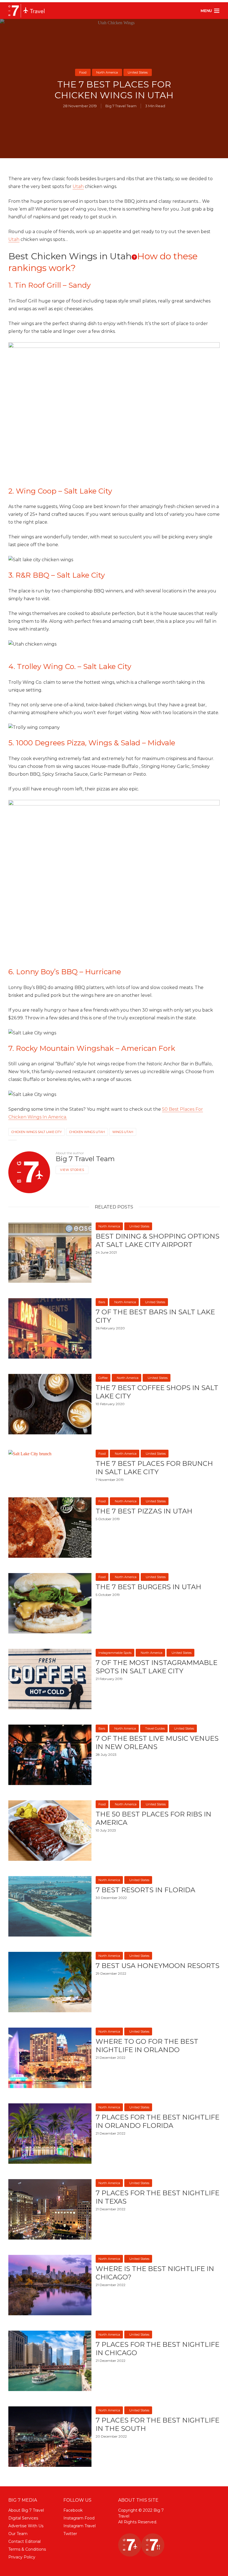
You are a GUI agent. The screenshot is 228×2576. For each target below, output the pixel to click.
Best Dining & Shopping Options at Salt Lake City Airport (158, 1240)
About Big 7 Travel (26, 2510)
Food (83, 72)
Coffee (103, 1378)
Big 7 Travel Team (121, 106)
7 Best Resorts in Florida (145, 1890)
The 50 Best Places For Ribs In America (153, 1818)
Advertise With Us (26, 2526)
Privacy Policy (22, 2557)
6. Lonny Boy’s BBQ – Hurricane (65, 972)
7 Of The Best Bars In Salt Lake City (155, 1316)
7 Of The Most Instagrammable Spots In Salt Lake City (157, 1667)
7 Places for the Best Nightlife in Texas (158, 2197)
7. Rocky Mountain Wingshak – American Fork (92, 1048)
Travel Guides (155, 1728)
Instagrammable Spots (115, 1653)
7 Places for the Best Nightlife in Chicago (158, 2349)
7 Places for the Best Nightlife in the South (158, 2424)
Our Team (18, 2534)
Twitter (70, 2534)
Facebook (73, 2510)
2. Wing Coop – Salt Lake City (60, 491)
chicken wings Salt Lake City (37, 1132)
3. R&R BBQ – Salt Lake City (57, 575)
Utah (78, 186)
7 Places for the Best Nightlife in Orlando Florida (158, 2121)
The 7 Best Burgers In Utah (148, 1587)
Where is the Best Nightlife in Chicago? (155, 2273)
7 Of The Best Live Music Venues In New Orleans (157, 1743)
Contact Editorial (24, 2541)
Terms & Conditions (27, 2549)
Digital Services (23, 2518)
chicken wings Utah (87, 1132)
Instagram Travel (80, 2526)
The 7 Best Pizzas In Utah (144, 1511)
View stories (72, 1170)
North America (107, 72)
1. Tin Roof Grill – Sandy (49, 285)
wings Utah (123, 1132)
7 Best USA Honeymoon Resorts (158, 1966)
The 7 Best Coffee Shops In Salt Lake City (157, 1392)
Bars (102, 1302)
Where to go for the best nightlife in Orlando (147, 2046)
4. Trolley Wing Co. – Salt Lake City (70, 666)
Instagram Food (79, 2518)
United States (138, 72)
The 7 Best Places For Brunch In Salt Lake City (154, 1468)
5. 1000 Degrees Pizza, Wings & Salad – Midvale (92, 743)
